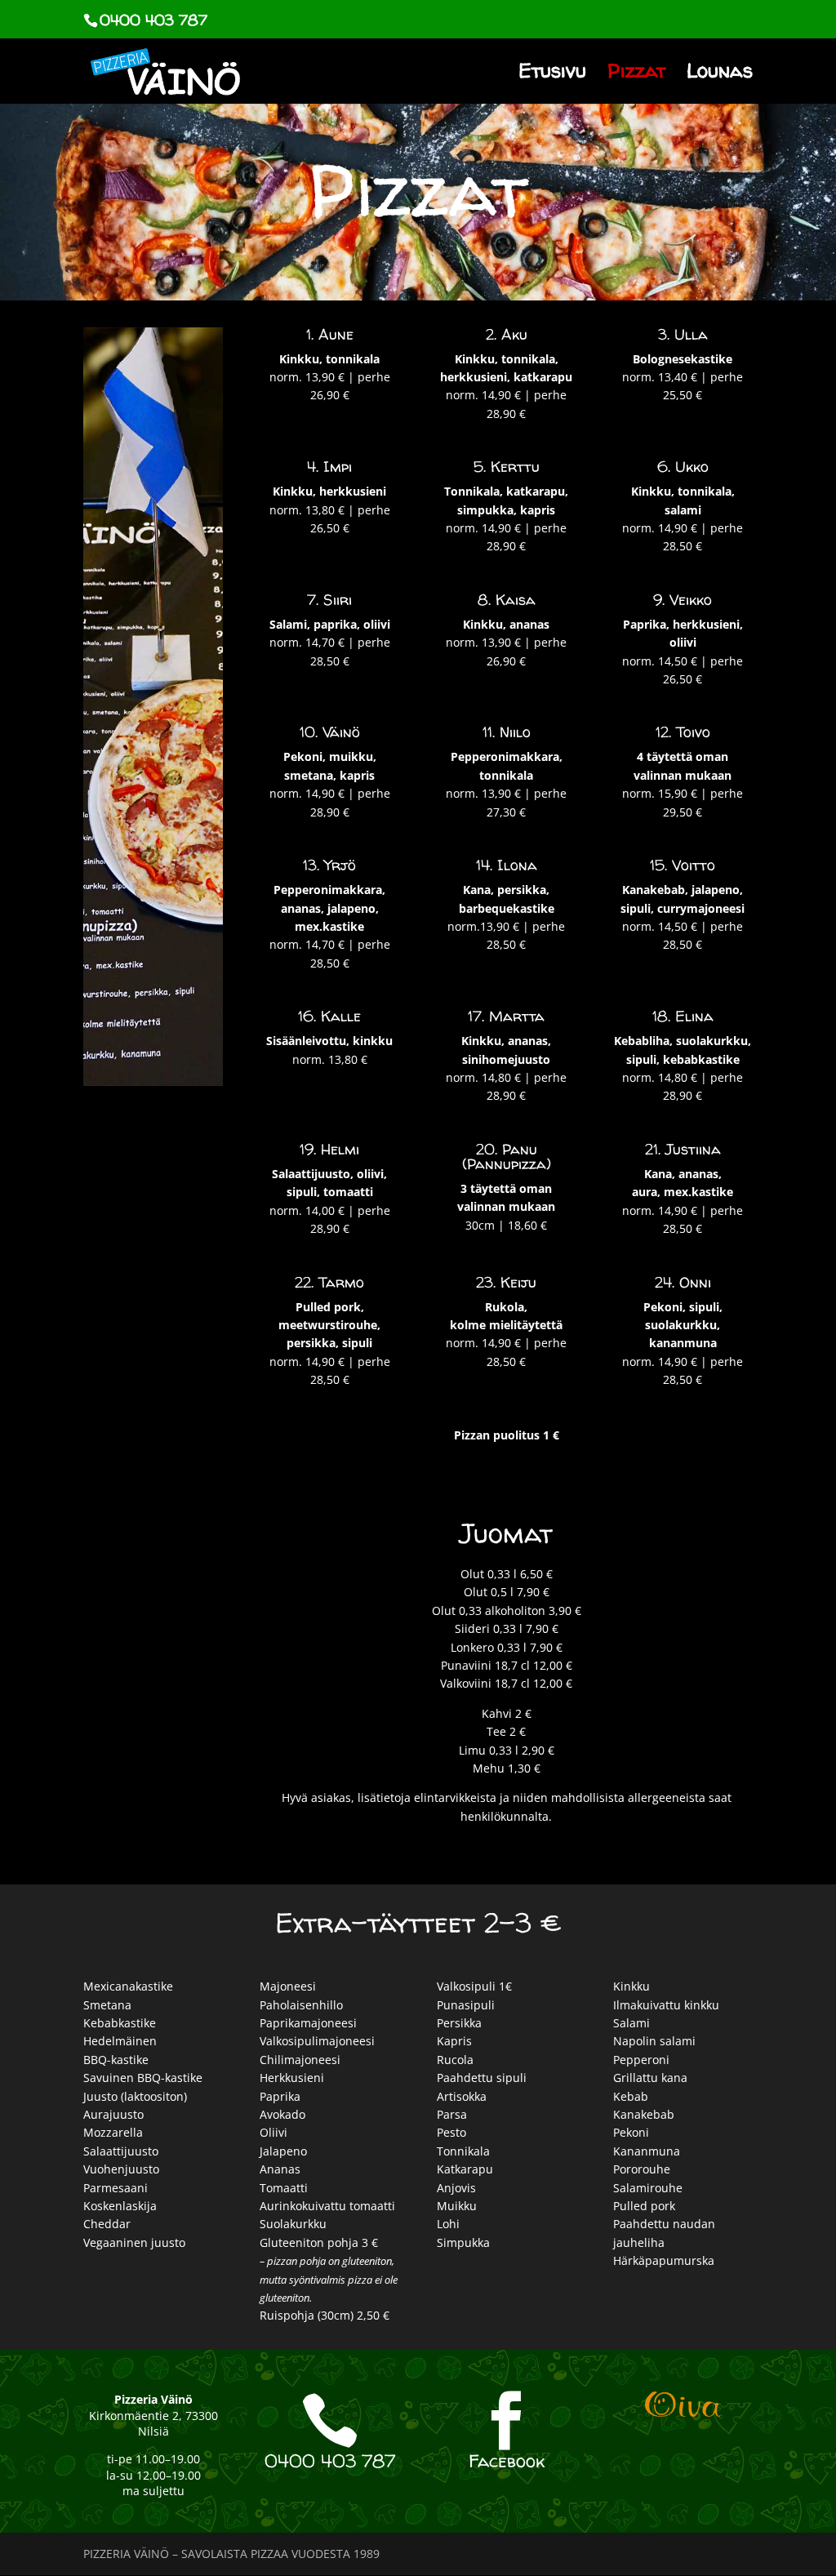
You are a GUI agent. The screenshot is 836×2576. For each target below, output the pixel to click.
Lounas (720, 75)
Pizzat (636, 75)
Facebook (507, 2461)
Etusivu (552, 75)
